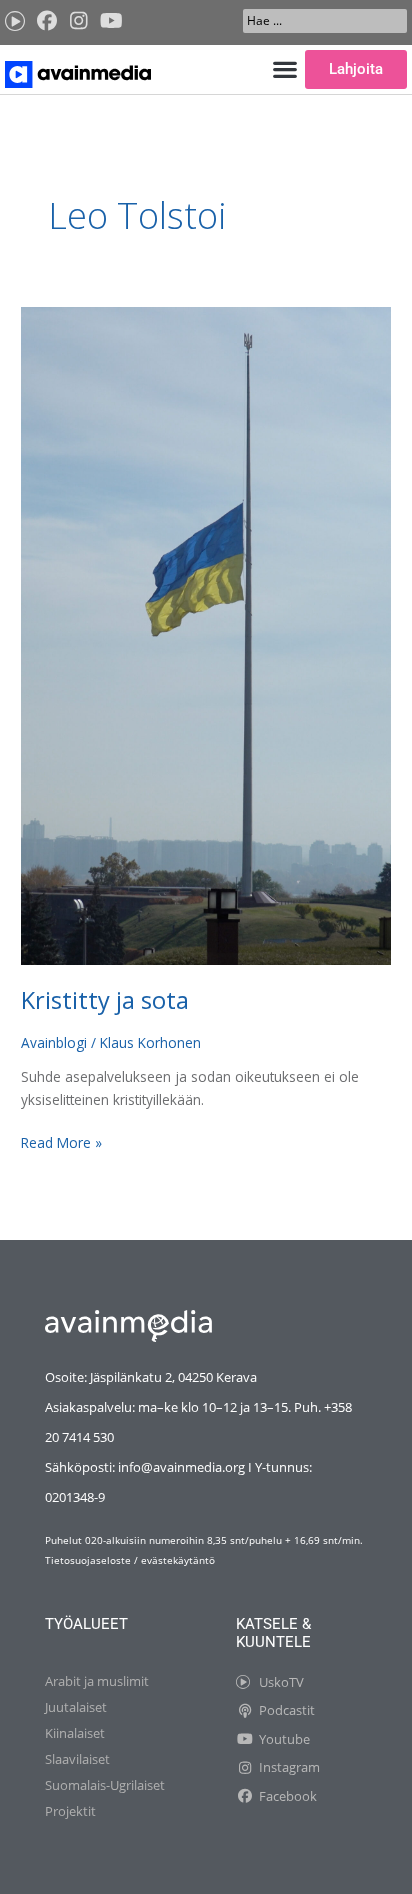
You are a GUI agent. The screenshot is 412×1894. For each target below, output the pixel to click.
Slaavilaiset (77, 1759)
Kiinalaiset (75, 1733)
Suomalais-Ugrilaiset (105, 1785)
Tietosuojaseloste (88, 1560)
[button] (285, 69)
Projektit (70, 1811)
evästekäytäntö (178, 1560)
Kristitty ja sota (105, 1000)
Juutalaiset (76, 1707)
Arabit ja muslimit (97, 1681)
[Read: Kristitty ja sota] (206, 633)
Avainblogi (54, 1042)
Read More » (61, 1142)
